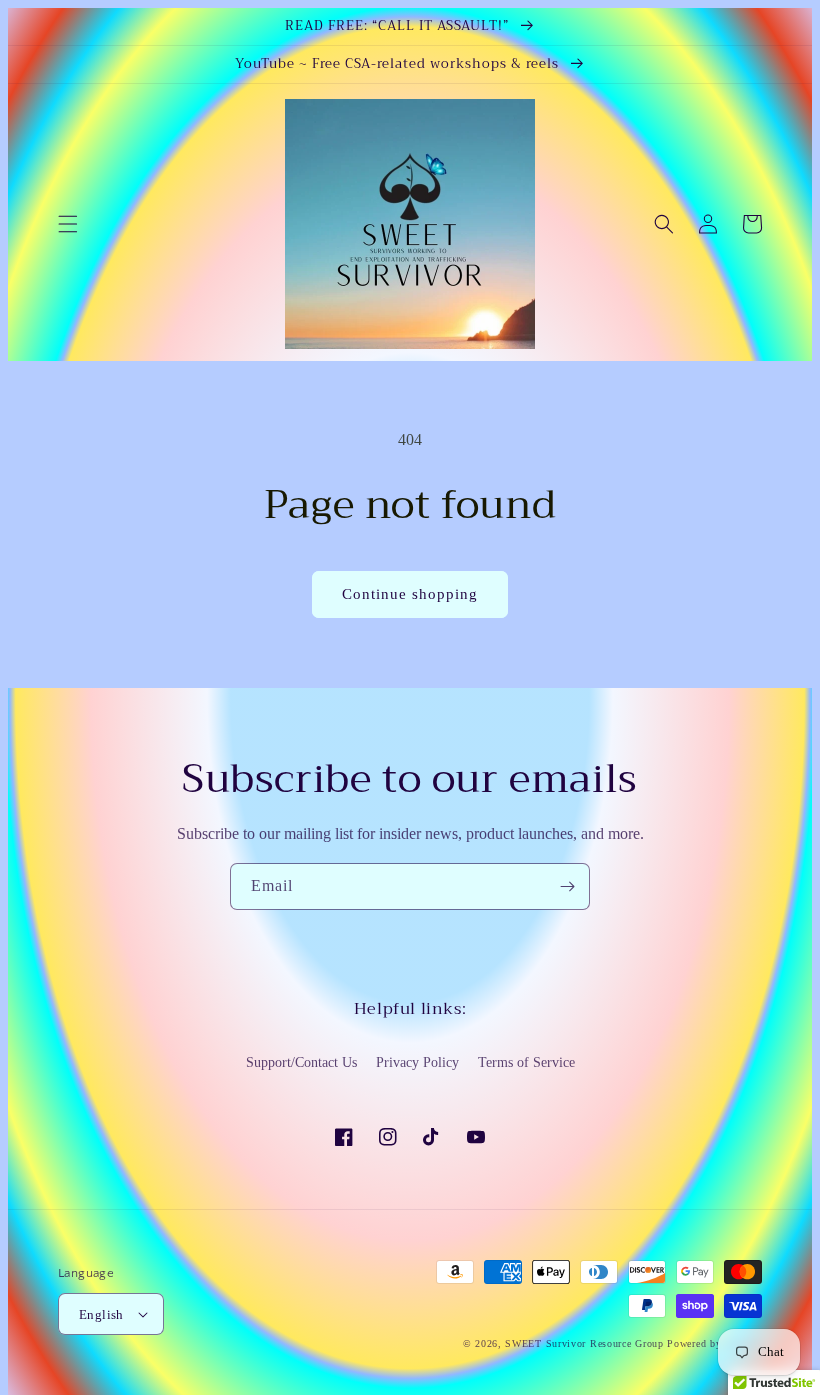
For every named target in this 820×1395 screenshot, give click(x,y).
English (101, 1314)
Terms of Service (526, 1062)
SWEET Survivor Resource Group (584, 1343)
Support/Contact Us (301, 1062)
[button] (68, 224)
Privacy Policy (417, 1062)
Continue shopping (410, 594)
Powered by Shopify (714, 1343)
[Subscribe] (567, 886)
